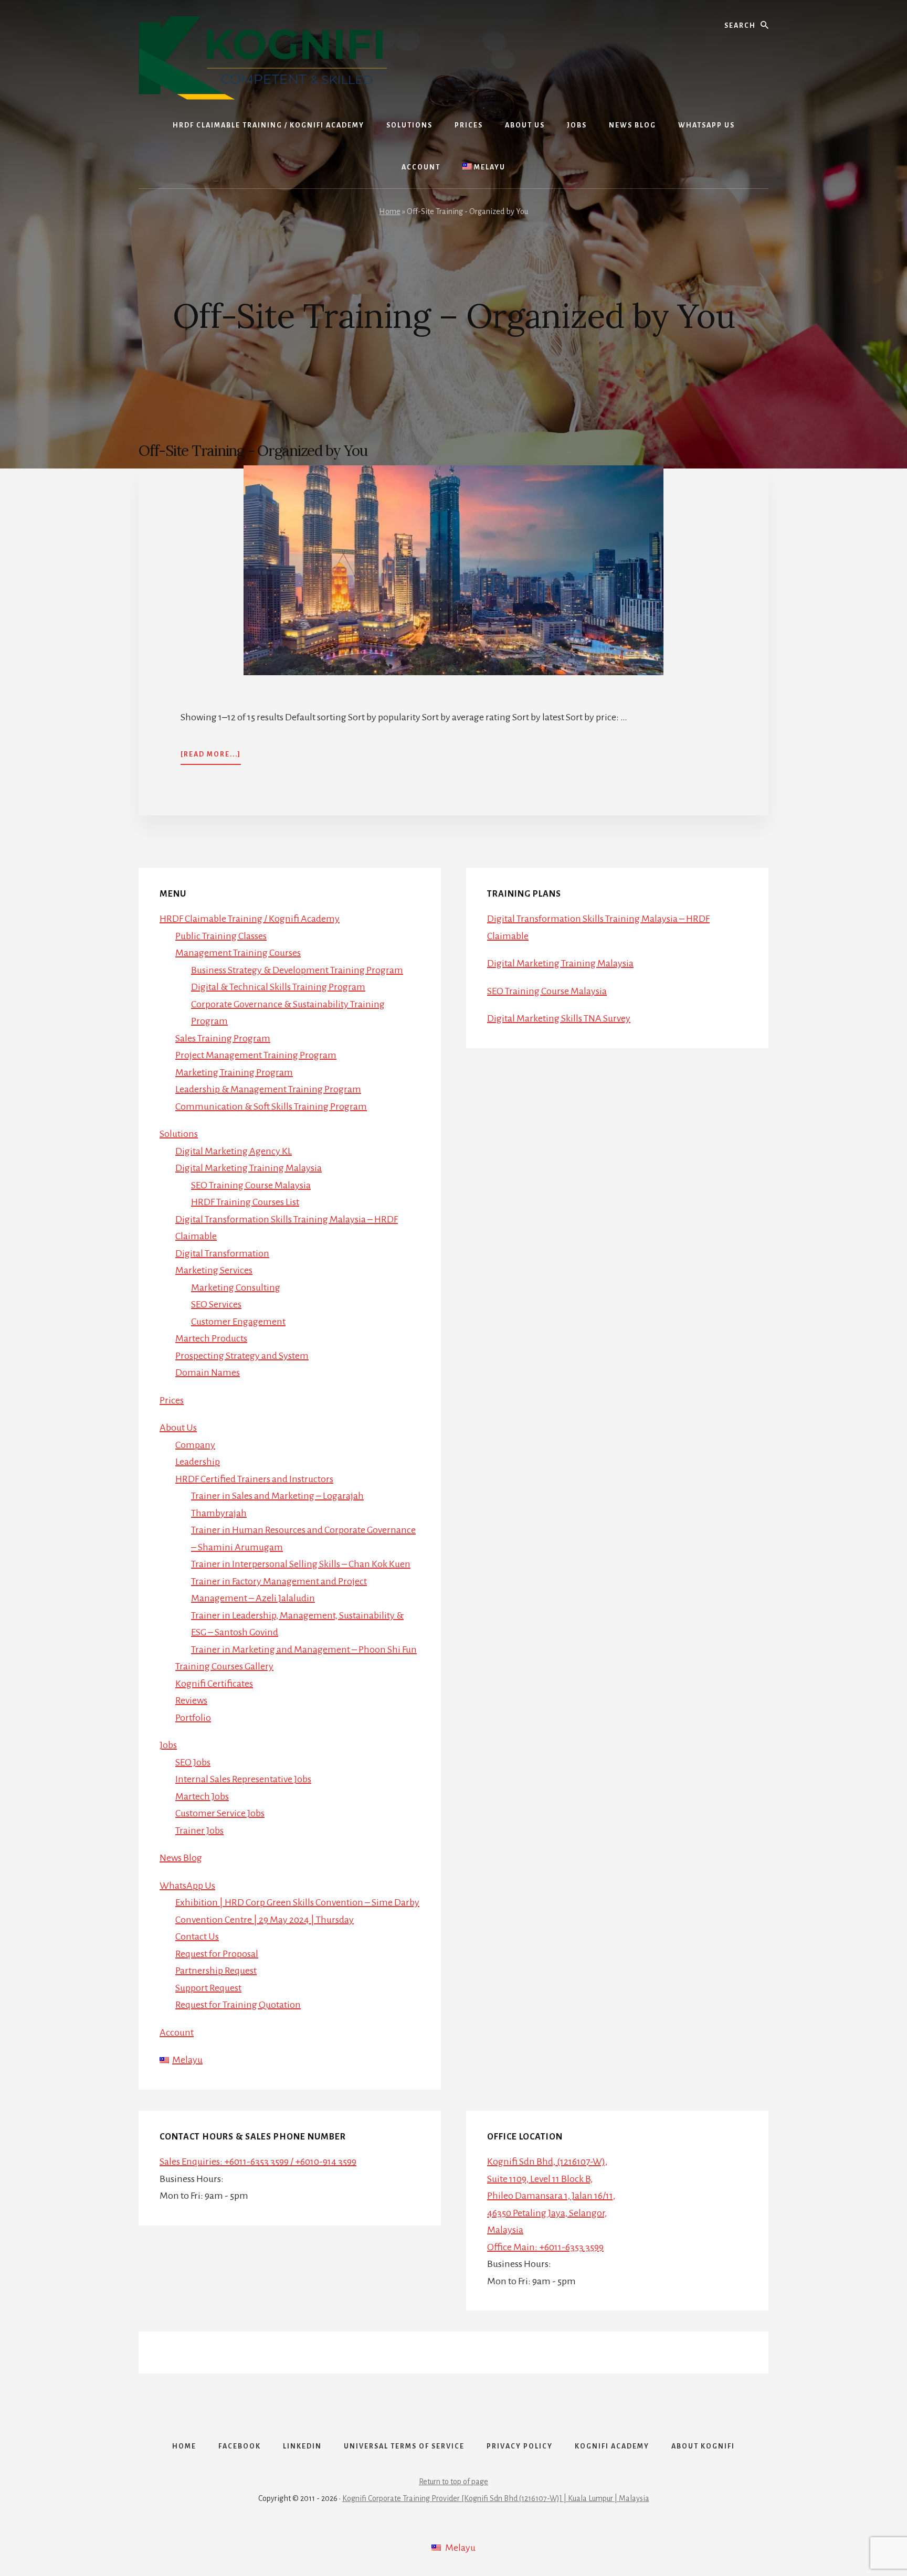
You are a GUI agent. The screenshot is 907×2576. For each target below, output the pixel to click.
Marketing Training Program (234, 1072)
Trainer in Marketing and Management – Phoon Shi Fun (304, 1649)
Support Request (208, 1988)
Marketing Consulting (236, 1287)
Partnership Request (216, 1971)
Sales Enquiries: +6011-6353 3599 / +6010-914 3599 (258, 2162)
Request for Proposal (217, 1954)
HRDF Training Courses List (245, 1202)
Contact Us (197, 1936)
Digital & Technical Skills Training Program (278, 987)
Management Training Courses (238, 953)
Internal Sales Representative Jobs (243, 1779)
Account (177, 2032)
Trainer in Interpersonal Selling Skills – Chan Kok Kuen (301, 1564)
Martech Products (211, 1338)
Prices (172, 1400)
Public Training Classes (221, 936)
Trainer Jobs (199, 1830)
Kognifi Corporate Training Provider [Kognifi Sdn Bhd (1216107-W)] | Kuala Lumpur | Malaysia (496, 2498)
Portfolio (193, 1718)
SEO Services (216, 1304)
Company (195, 1445)
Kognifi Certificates (214, 1684)
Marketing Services (214, 1270)
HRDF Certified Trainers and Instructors (254, 1479)
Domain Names (208, 1372)
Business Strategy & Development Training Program (297, 970)
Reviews (191, 1700)
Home (390, 211)
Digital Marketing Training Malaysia (249, 1168)
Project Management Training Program (256, 1055)
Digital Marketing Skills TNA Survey (559, 1018)
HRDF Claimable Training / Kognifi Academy (250, 919)
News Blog (181, 1858)
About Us (178, 1428)
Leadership (198, 1462)
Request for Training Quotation (238, 2005)
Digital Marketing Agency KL (234, 1151)
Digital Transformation (222, 1253)
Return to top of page (454, 2482)
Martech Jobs (202, 1796)
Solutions (179, 1134)
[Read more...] (211, 758)
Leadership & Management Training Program (268, 1089)
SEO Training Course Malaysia (251, 1185)
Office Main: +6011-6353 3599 (545, 2247)
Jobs (168, 1745)
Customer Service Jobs (220, 1813)
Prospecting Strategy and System (242, 1356)
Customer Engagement (238, 1322)
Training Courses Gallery (224, 1666)
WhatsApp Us (187, 1886)
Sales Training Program (223, 1038)
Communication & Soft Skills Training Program (271, 1106)
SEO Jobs (193, 1762)
